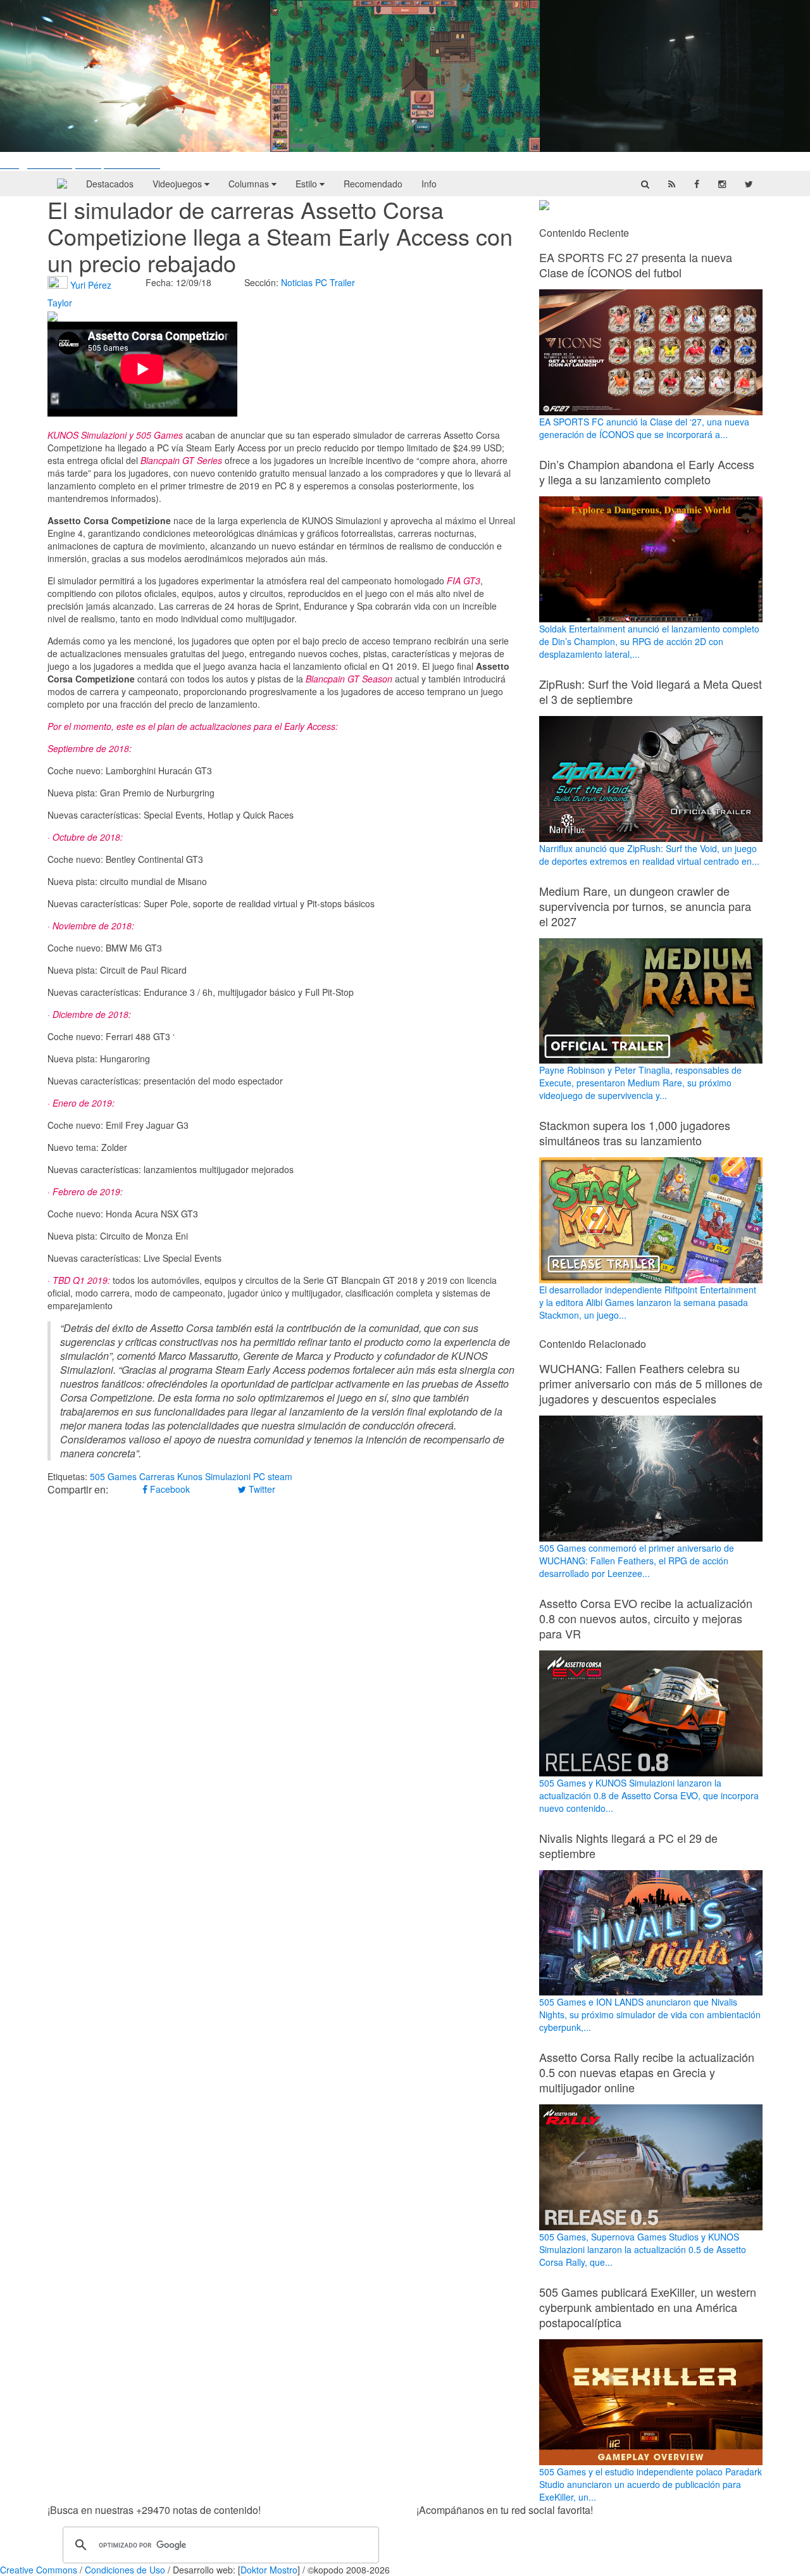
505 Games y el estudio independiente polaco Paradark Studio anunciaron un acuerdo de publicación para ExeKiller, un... (651, 2484)
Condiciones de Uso (125, 2570)
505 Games (113, 1476)
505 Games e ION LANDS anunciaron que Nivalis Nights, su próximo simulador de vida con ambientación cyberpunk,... (650, 2014)
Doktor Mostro (269, 2570)
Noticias (297, 282)
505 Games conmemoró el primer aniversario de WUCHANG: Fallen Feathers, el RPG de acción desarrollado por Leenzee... (637, 1561)
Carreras (157, 1476)
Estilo (308, 184)
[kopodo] (62, 184)
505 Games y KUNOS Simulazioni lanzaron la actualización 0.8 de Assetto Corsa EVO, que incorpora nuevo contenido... (649, 1795)
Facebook (169, 1489)
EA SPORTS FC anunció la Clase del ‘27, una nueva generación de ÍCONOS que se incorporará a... (644, 428)
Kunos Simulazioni (214, 1476)
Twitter (261, 1489)
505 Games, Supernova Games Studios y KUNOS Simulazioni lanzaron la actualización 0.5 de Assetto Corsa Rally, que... (643, 2249)
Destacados (110, 184)
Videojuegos (178, 184)
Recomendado (373, 184)
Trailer (342, 282)
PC (321, 282)
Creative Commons (39, 2570)
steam (280, 1476)
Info (429, 184)
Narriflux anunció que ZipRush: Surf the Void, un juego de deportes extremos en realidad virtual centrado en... (649, 855)
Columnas (250, 184)
